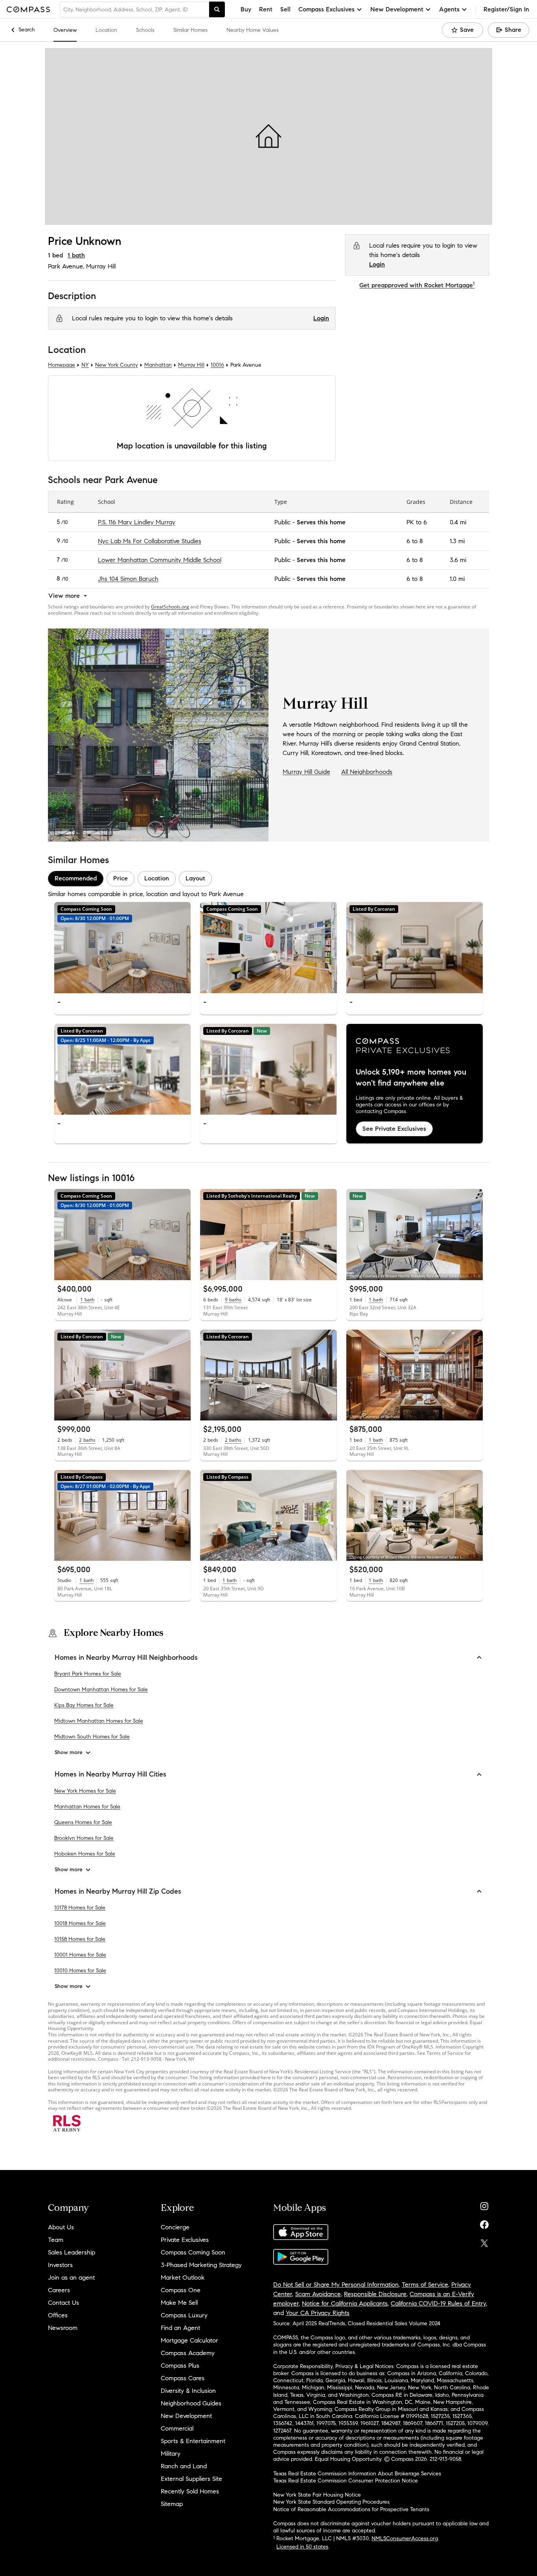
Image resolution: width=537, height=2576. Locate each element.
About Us (61, 2227)
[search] (217, 9)
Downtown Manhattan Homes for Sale (101, 1690)
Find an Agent (180, 2328)
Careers (59, 2290)
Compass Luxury (184, 2315)
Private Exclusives (185, 2240)
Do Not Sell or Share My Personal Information (336, 2285)
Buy (246, 9)
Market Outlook (183, 2277)
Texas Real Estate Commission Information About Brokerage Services (357, 2474)
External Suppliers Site (191, 2479)
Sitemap (172, 2504)
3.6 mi (458, 559)
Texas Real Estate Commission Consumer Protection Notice (346, 2481)
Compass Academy (188, 2353)
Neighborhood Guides (191, 2403)
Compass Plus (180, 2366)
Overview (65, 30)
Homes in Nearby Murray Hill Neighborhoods (126, 1657)
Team (56, 2240)
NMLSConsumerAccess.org (405, 2538)
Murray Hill (101, 266)
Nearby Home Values (253, 30)
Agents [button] (449, 9)
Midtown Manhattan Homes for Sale (99, 1721)
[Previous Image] (64, 947)
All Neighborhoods (367, 772)
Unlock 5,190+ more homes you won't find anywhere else (411, 1078)
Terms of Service (425, 2285)
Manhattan (158, 365)
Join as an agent (71, 2277)
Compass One (181, 2290)
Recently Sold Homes (190, 2491)
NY (85, 365)
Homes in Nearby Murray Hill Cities (110, 1775)
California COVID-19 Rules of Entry (438, 2303)
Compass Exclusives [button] (326, 9)
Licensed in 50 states (302, 2547)
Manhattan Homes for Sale (87, 1807)
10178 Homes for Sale (80, 1908)
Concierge (175, 2227)
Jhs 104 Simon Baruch (128, 578)
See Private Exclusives (394, 1128)
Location (106, 30)
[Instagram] (484, 2204)
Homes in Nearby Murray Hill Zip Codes (118, 1891)
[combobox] (134, 9)
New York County (117, 365)
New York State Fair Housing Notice (317, 2495)
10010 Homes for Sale (80, 1971)
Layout (195, 878)
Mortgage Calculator (189, 2340)
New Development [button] (397, 9)
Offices (58, 2315)
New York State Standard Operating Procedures (331, 2502)
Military (171, 2454)
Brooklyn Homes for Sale (84, 1838)
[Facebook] (484, 2223)
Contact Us (63, 2303)
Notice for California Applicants (345, 2303)
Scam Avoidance (318, 2294)
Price (120, 878)
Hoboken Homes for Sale (85, 1854)
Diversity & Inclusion (188, 2391)
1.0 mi (457, 578)
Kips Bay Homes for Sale (84, 1706)
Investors (60, 2265)
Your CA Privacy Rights (318, 2313)
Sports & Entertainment (193, 2441)
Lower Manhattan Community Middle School (160, 559)
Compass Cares (183, 2378)
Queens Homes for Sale (83, 1822)
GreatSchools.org (170, 607)
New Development (186, 2416)
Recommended (76, 878)
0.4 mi (458, 522)
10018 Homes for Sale (80, 1923)
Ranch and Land (184, 2466)
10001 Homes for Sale (80, 1955)
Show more (69, 1753)
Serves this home (321, 522)
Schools (145, 30)
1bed (55, 255)
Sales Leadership (72, 2252)
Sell (285, 9)
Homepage (62, 365)
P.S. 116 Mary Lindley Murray (137, 522)
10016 (217, 365)
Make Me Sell (179, 2303)
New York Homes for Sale (85, 1791)
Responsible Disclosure (375, 2294)
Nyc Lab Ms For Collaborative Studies (150, 541)
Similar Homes (190, 30)
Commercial (177, 2428)
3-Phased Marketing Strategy (201, 2265)
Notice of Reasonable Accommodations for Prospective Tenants (351, 2509)
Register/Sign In (506, 9)
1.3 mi (457, 541)
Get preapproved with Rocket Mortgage (417, 285)
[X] (484, 2241)
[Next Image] (182, 947)
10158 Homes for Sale (80, 1939)
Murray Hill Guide (306, 772)
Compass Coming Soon (193, 2252)
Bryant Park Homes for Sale (88, 1674)
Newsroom (63, 2328)
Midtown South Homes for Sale (92, 1737)
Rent (266, 9)
